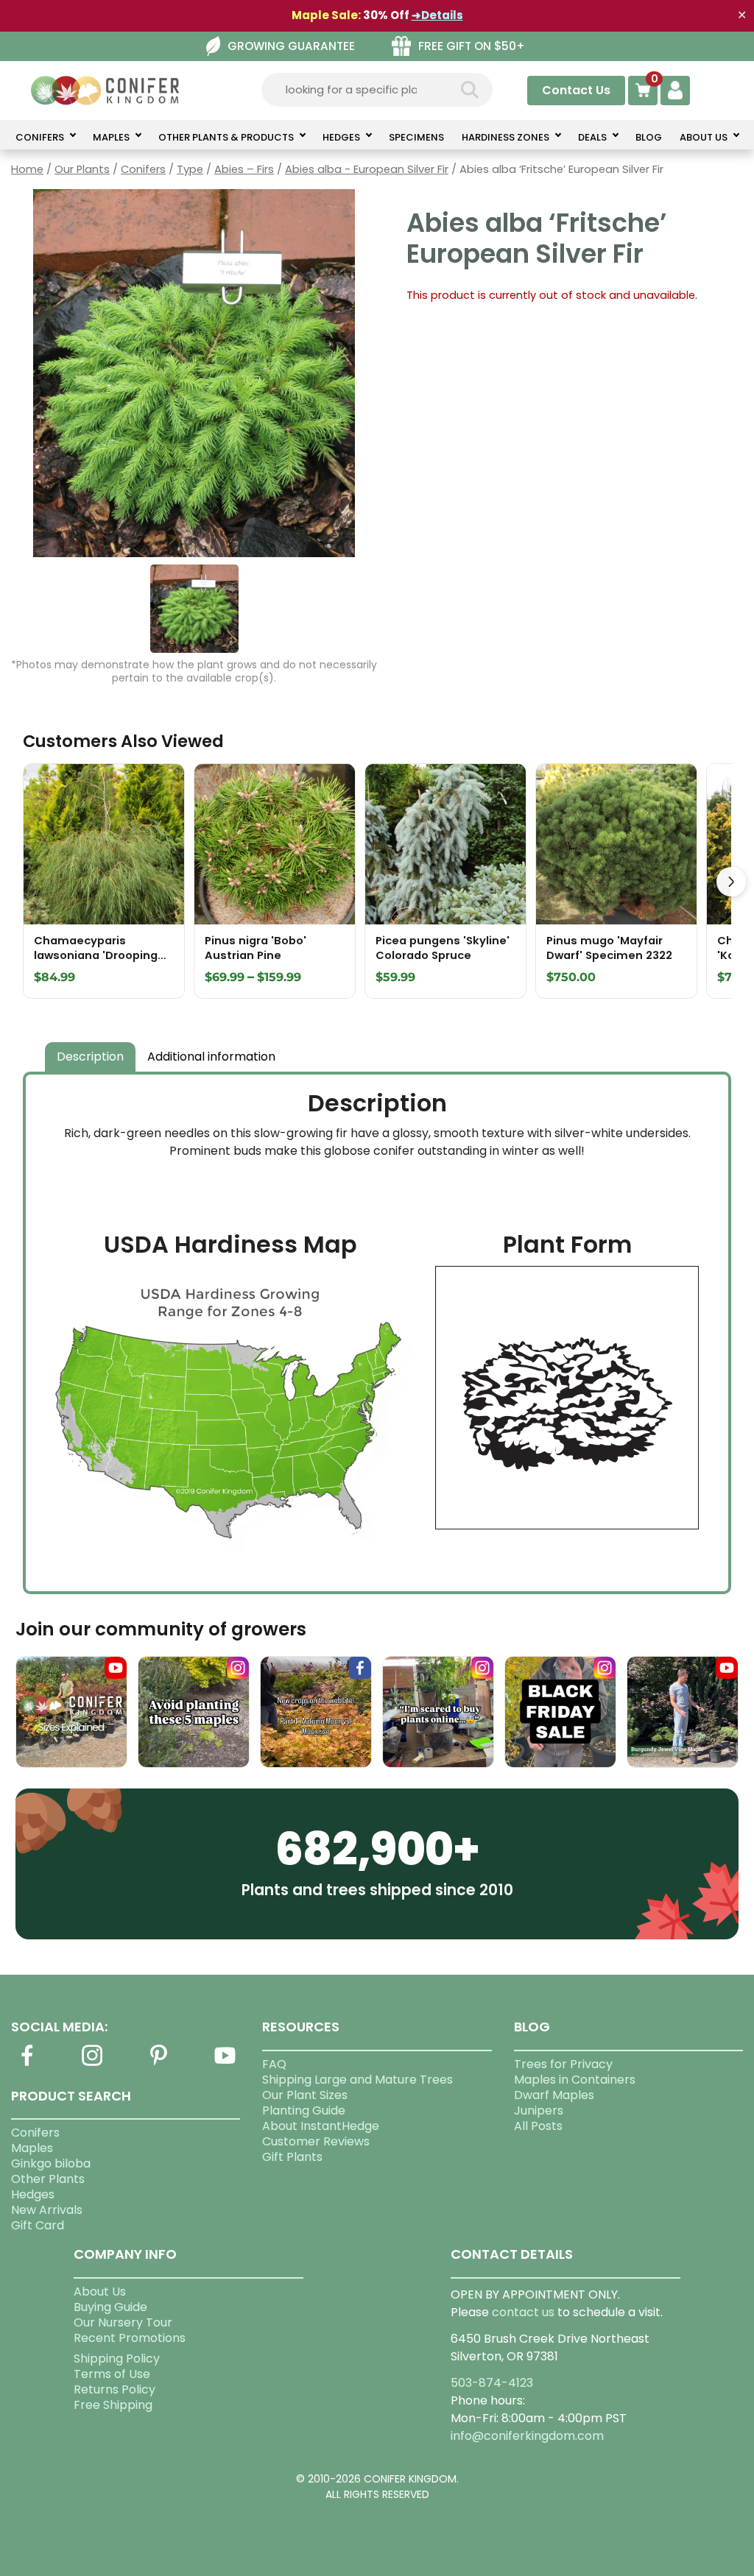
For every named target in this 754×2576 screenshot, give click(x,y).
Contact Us (576, 90)
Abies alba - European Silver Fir (367, 169)
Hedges (33, 2194)
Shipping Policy (117, 2359)
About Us (100, 2292)
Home (27, 169)
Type (190, 169)
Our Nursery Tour (123, 2322)
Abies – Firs (244, 169)
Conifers (143, 169)
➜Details (437, 15)
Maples (32, 2148)
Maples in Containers (575, 2080)
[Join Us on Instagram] (93, 2064)
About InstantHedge (321, 2126)
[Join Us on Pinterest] (159, 2064)
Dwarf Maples (554, 2095)
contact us (523, 2312)
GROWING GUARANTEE (291, 46)
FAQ (274, 2064)
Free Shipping (113, 2405)
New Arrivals (47, 2210)
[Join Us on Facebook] (27, 2064)
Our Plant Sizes (305, 2095)
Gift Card (38, 2225)
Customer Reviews (316, 2141)
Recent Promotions (130, 2338)
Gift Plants (292, 2157)
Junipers (539, 2110)
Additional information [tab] (211, 1057)
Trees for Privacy (563, 2064)
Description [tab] (90, 1057)
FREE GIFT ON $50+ (472, 46)
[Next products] (731, 882)
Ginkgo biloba (51, 2163)
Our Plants (82, 169)
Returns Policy (114, 2389)
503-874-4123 (492, 2383)
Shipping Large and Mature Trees (357, 2080)
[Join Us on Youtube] (225, 2064)
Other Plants (48, 2179)
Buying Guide (110, 2307)
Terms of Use (112, 2374)
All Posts (538, 2126)
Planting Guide (304, 2110)
